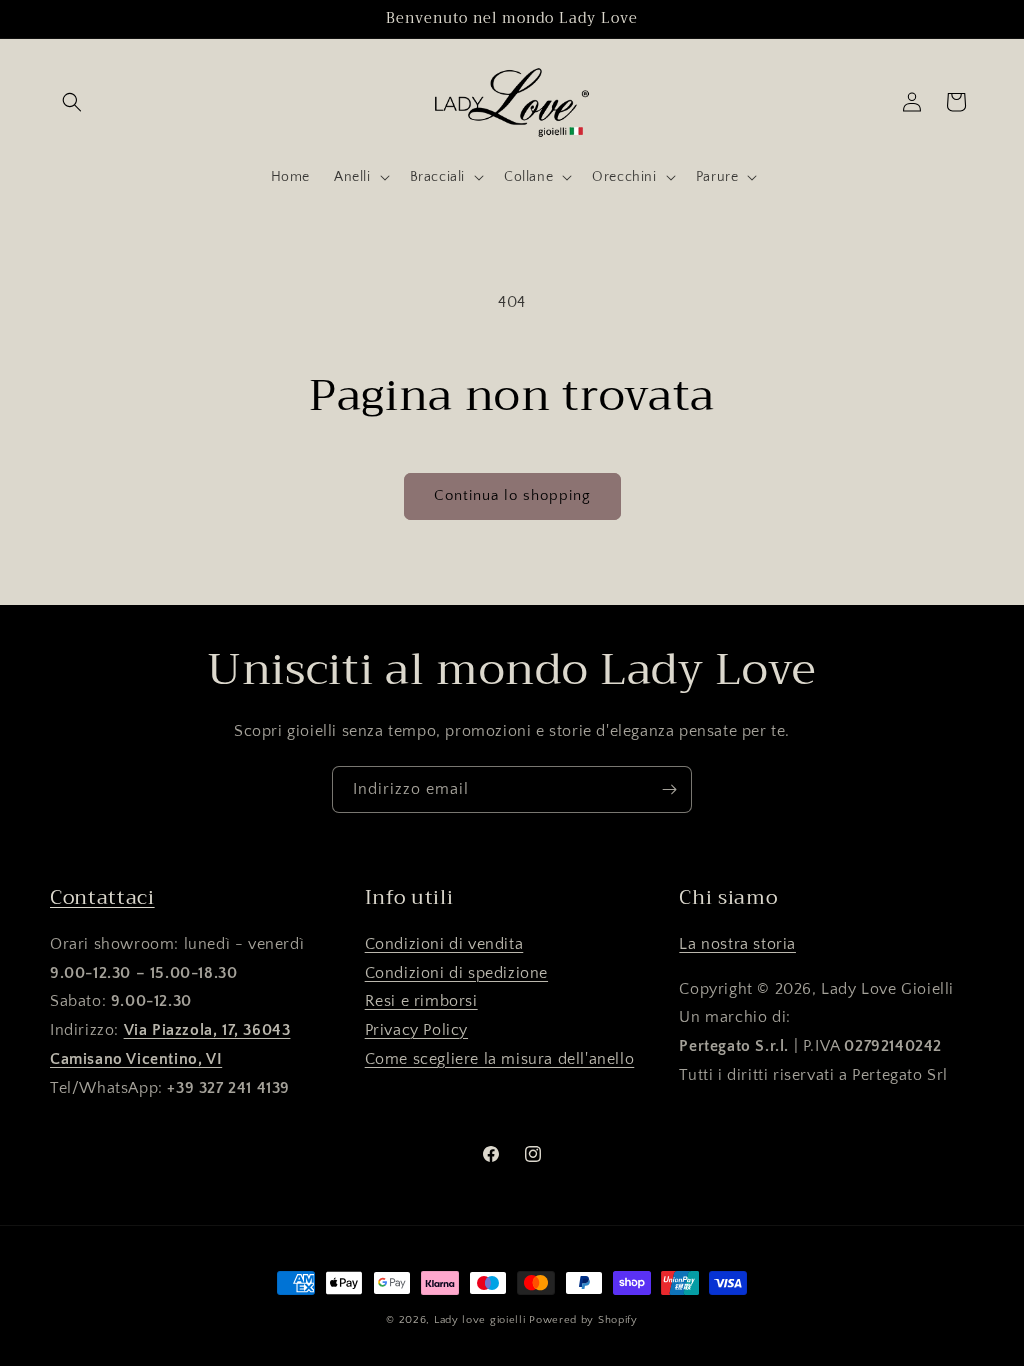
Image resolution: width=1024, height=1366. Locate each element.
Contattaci (102, 897)
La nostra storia (737, 944)
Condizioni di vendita (444, 944)
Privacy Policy (416, 1030)
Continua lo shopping (512, 495)
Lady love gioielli (481, 1320)
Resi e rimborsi (421, 1001)
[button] (72, 102)
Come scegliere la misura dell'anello (500, 1059)
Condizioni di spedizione (456, 973)
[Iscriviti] (669, 789)
